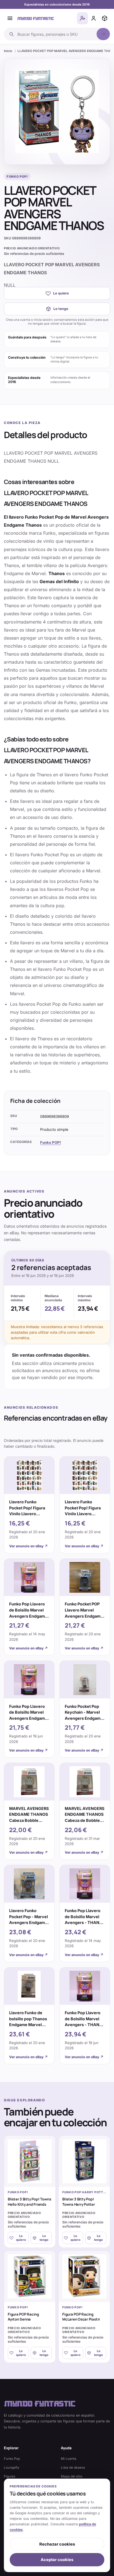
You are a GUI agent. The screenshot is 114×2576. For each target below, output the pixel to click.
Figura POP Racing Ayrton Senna (23, 2317)
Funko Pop (12, 2459)
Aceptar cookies (57, 2560)
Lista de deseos (73, 2468)
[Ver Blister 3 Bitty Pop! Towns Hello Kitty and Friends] (30, 2161)
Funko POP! (50, 1142)
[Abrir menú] (10, 18)
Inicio (8, 51)
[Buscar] (103, 34)
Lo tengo (61, 309)
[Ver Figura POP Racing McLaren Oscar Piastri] (84, 2276)
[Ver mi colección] (105, 18)
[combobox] (55, 34)
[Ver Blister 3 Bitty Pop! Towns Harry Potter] (84, 2161)
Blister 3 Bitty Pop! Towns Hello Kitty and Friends (29, 2202)
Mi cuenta (69, 2459)
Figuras (10, 2476)
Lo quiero (61, 293)
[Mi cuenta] (94, 18)
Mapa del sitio (72, 2476)
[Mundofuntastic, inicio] (36, 18)
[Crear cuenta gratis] (82, 18)
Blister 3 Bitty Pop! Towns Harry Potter (79, 2202)
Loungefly (12, 2468)
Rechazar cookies (57, 2544)
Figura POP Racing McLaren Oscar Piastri (81, 2317)
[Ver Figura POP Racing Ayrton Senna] (30, 2276)
